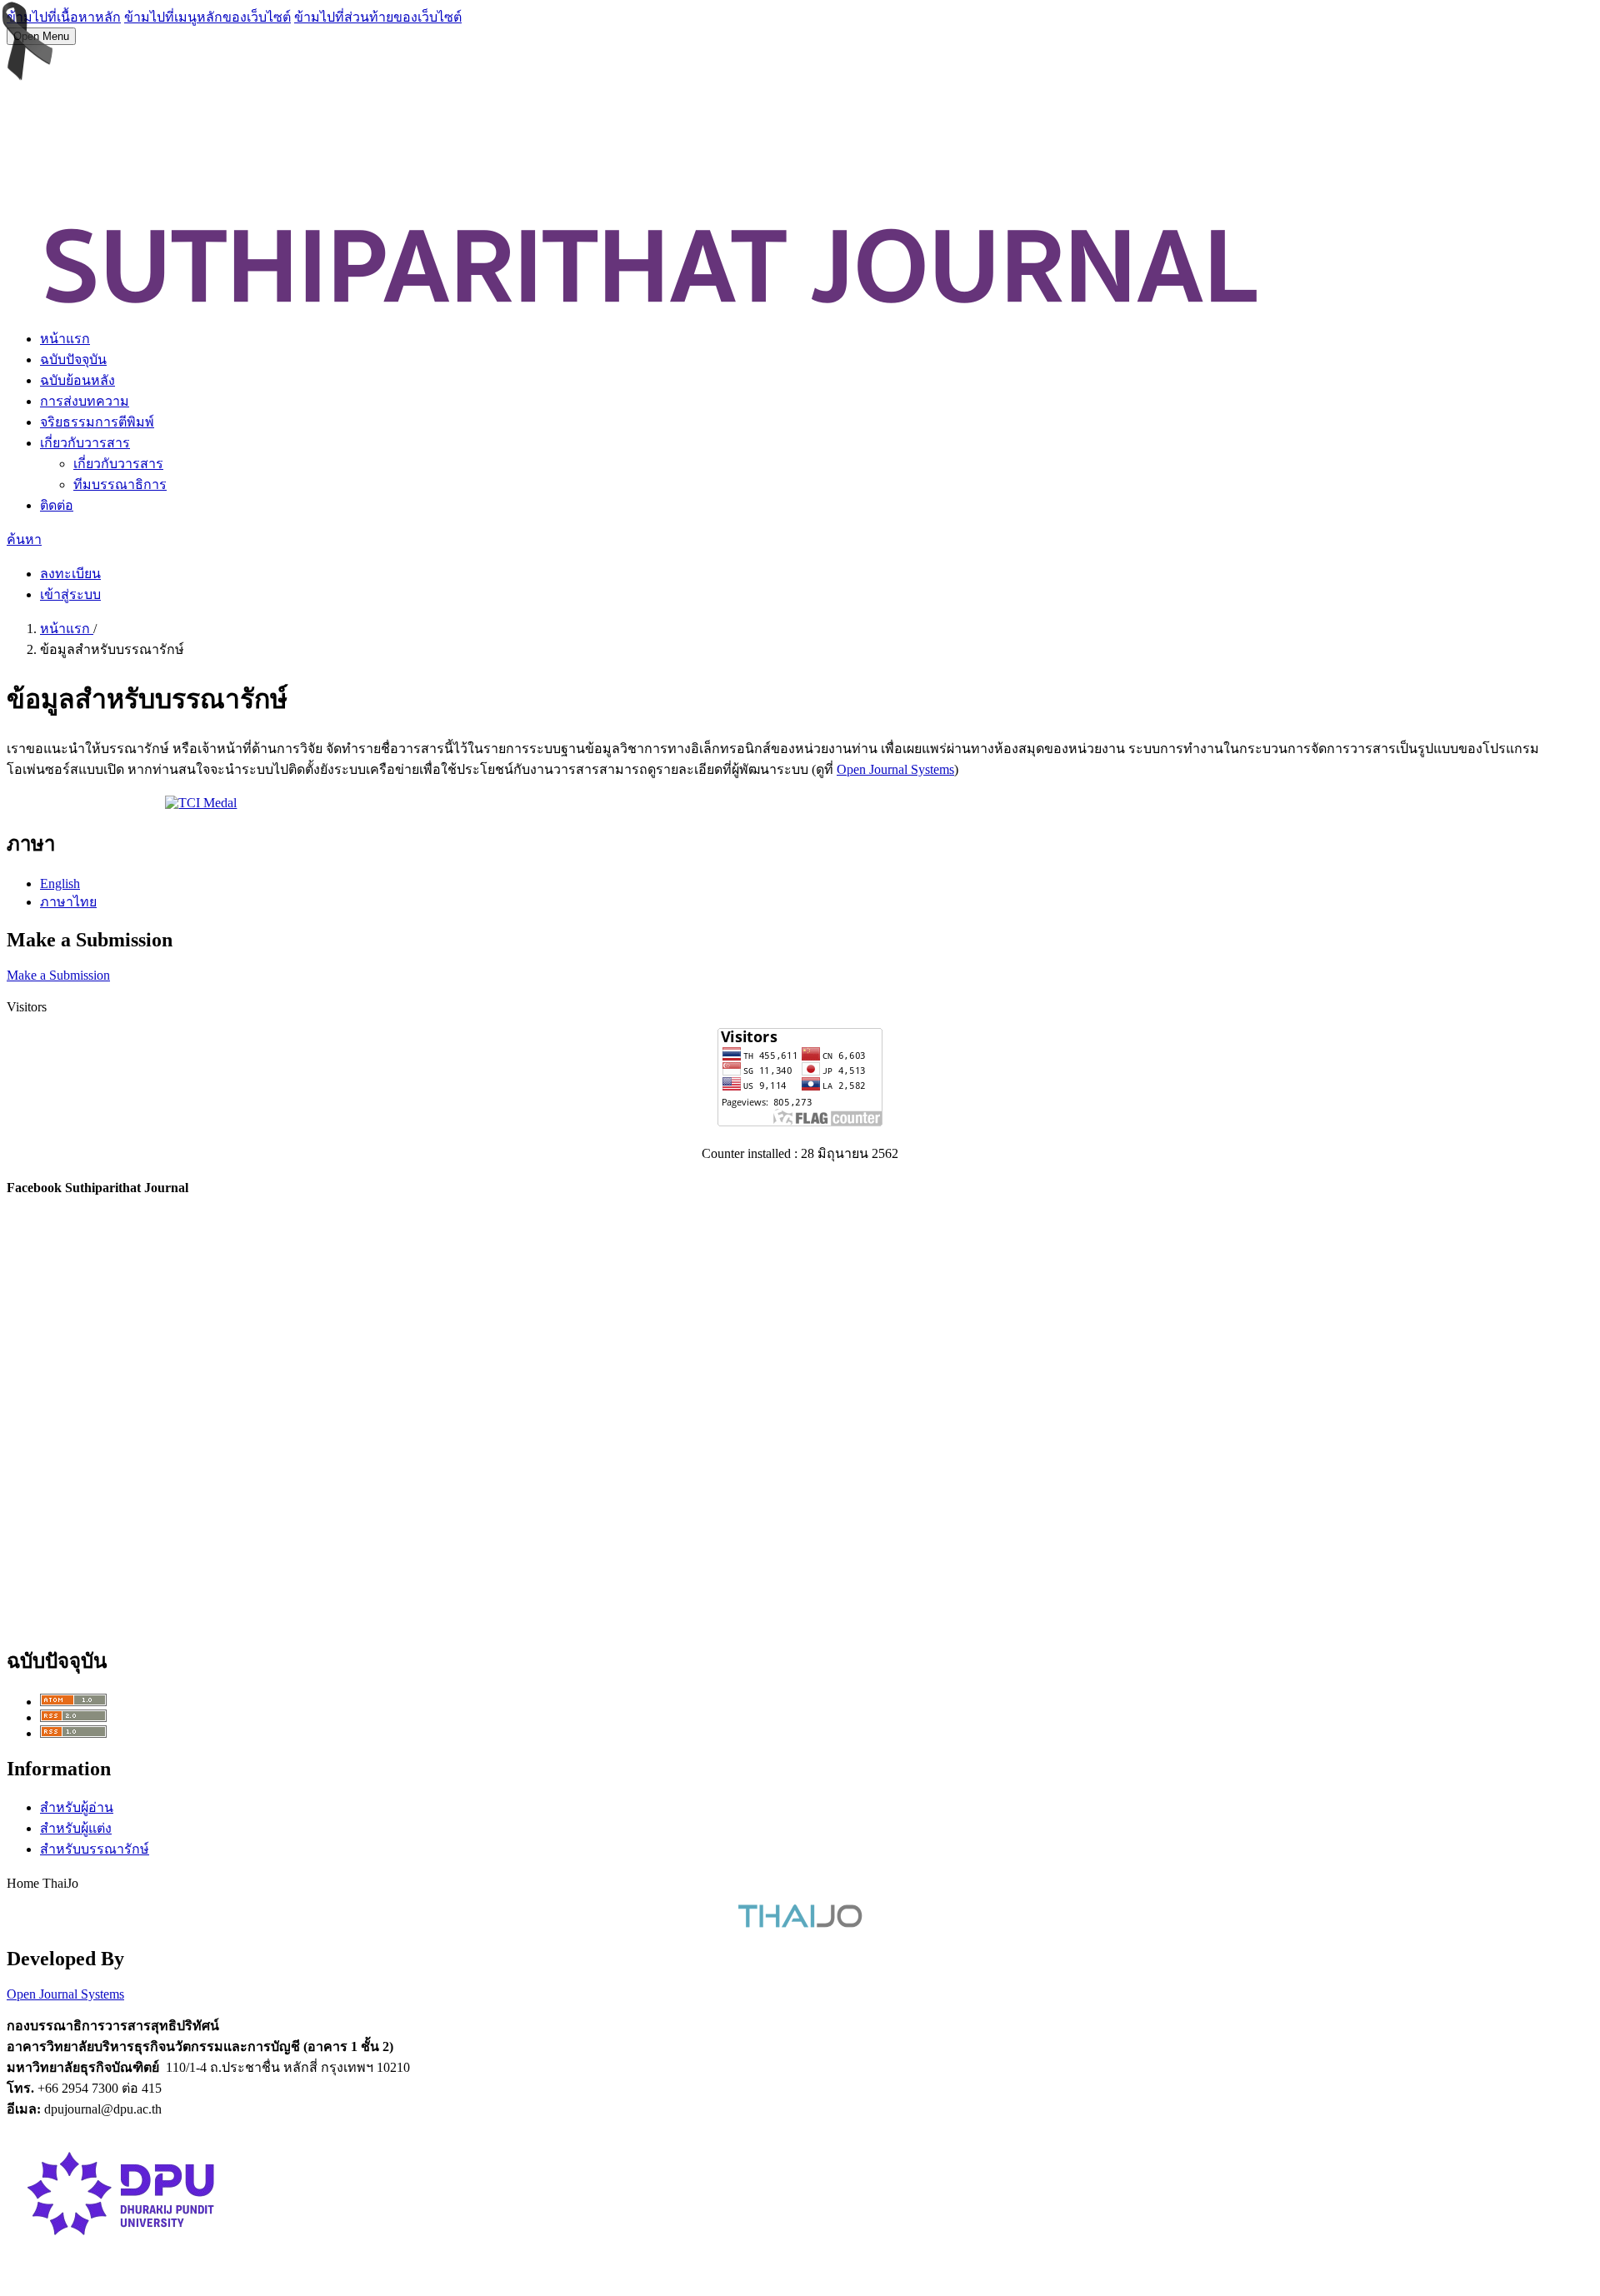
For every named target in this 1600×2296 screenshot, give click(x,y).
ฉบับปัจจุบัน (73, 359)
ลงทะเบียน (70, 574)
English (60, 883)
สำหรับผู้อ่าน (77, 1807)
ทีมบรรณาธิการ (120, 484)
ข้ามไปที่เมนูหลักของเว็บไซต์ (207, 17)
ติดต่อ (57, 505)
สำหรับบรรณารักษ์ (95, 1849)
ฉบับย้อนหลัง (77, 380)
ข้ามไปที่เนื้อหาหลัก (64, 17)
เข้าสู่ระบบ (70, 594)
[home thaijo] (800, 1923)
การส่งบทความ (85, 401)
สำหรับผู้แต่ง (76, 1828)
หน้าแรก (65, 339)
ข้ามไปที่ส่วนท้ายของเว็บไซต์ (378, 17)
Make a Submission (58, 975)
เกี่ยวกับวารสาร (85, 443)
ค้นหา (24, 539)
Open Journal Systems (895, 769)
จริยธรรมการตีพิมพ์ (97, 422)
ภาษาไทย (68, 902)
